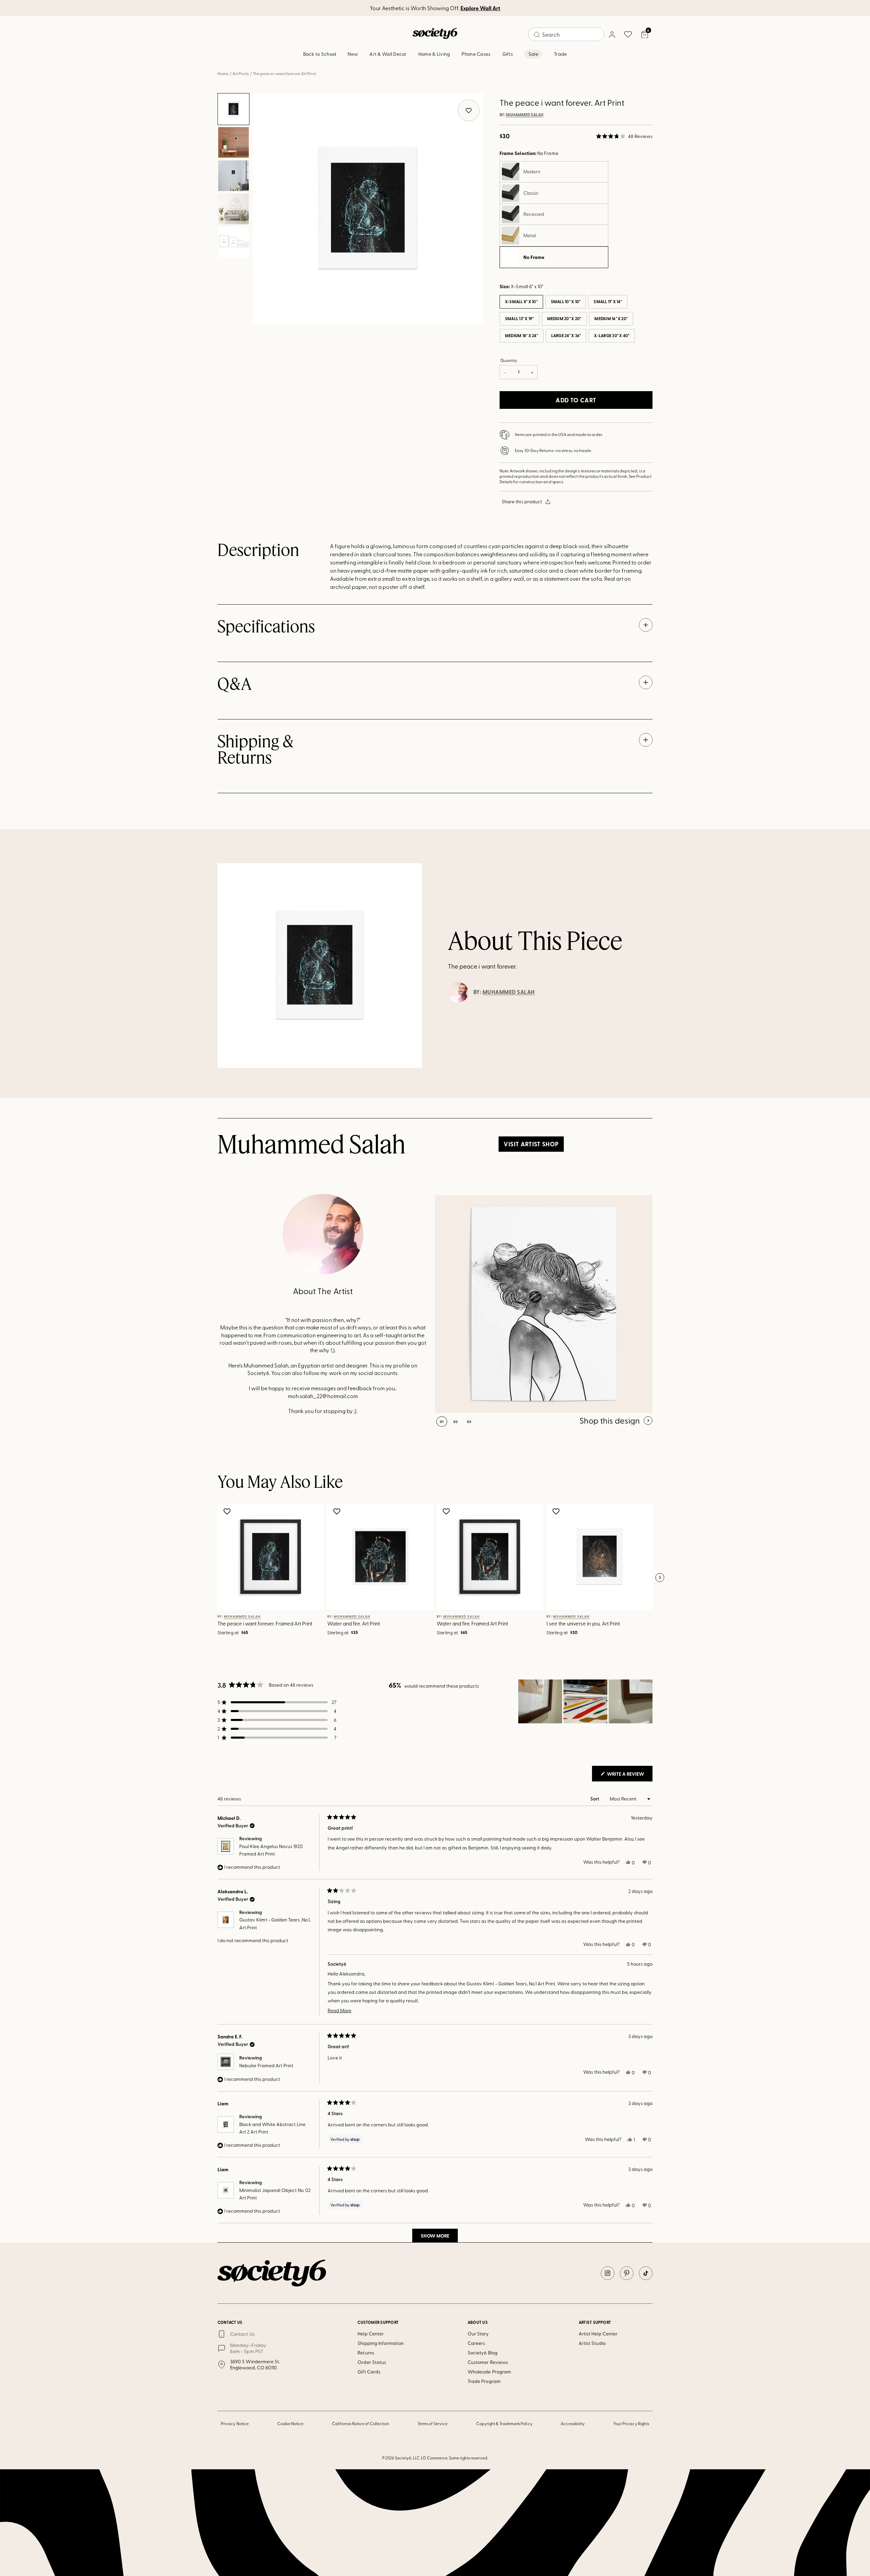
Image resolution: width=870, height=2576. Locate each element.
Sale (533, 54)
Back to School (320, 54)
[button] (624, 136)
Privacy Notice (235, 2423)
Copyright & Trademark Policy (504, 2423)
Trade (560, 54)
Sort (595, 1799)
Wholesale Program (489, 2372)
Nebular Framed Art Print (266, 2065)
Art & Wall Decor (388, 54)
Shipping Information (380, 2343)
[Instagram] (608, 2273)
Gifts (508, 54)
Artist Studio (592, 2343)
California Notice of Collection (361, 2423)
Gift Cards (369, 2372)
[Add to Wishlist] (228, 1511)
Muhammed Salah (525, 115)
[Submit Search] (537, 35)
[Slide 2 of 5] (233, 142)
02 (456, 1422)
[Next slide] (660, 1578)
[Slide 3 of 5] (233, 176)
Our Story (478, 2334)
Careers (476, 2343)
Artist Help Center (598, 2334)
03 (469, 1422)
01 (442, 1422)
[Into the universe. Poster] (544, 1304)
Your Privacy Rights (631, 2423)
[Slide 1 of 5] (233, 109)
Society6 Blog (483, 2353)
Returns (366, 2353)
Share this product (522, 501)
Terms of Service (433, 2423)
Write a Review (629, 1776)
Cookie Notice (291, 2423)
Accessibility (573, 2423)
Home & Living (434, 54)
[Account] (612, 34)
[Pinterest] (627, 2273)
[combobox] (566, 34)
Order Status (372, 2362)
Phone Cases (476, 54)
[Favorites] (628, 34)
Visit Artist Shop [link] (531, 1144)
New (353, 54)
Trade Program (484, 2381)
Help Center (371, 2334)
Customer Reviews (488, 2362)
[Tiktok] (646, 2273)
